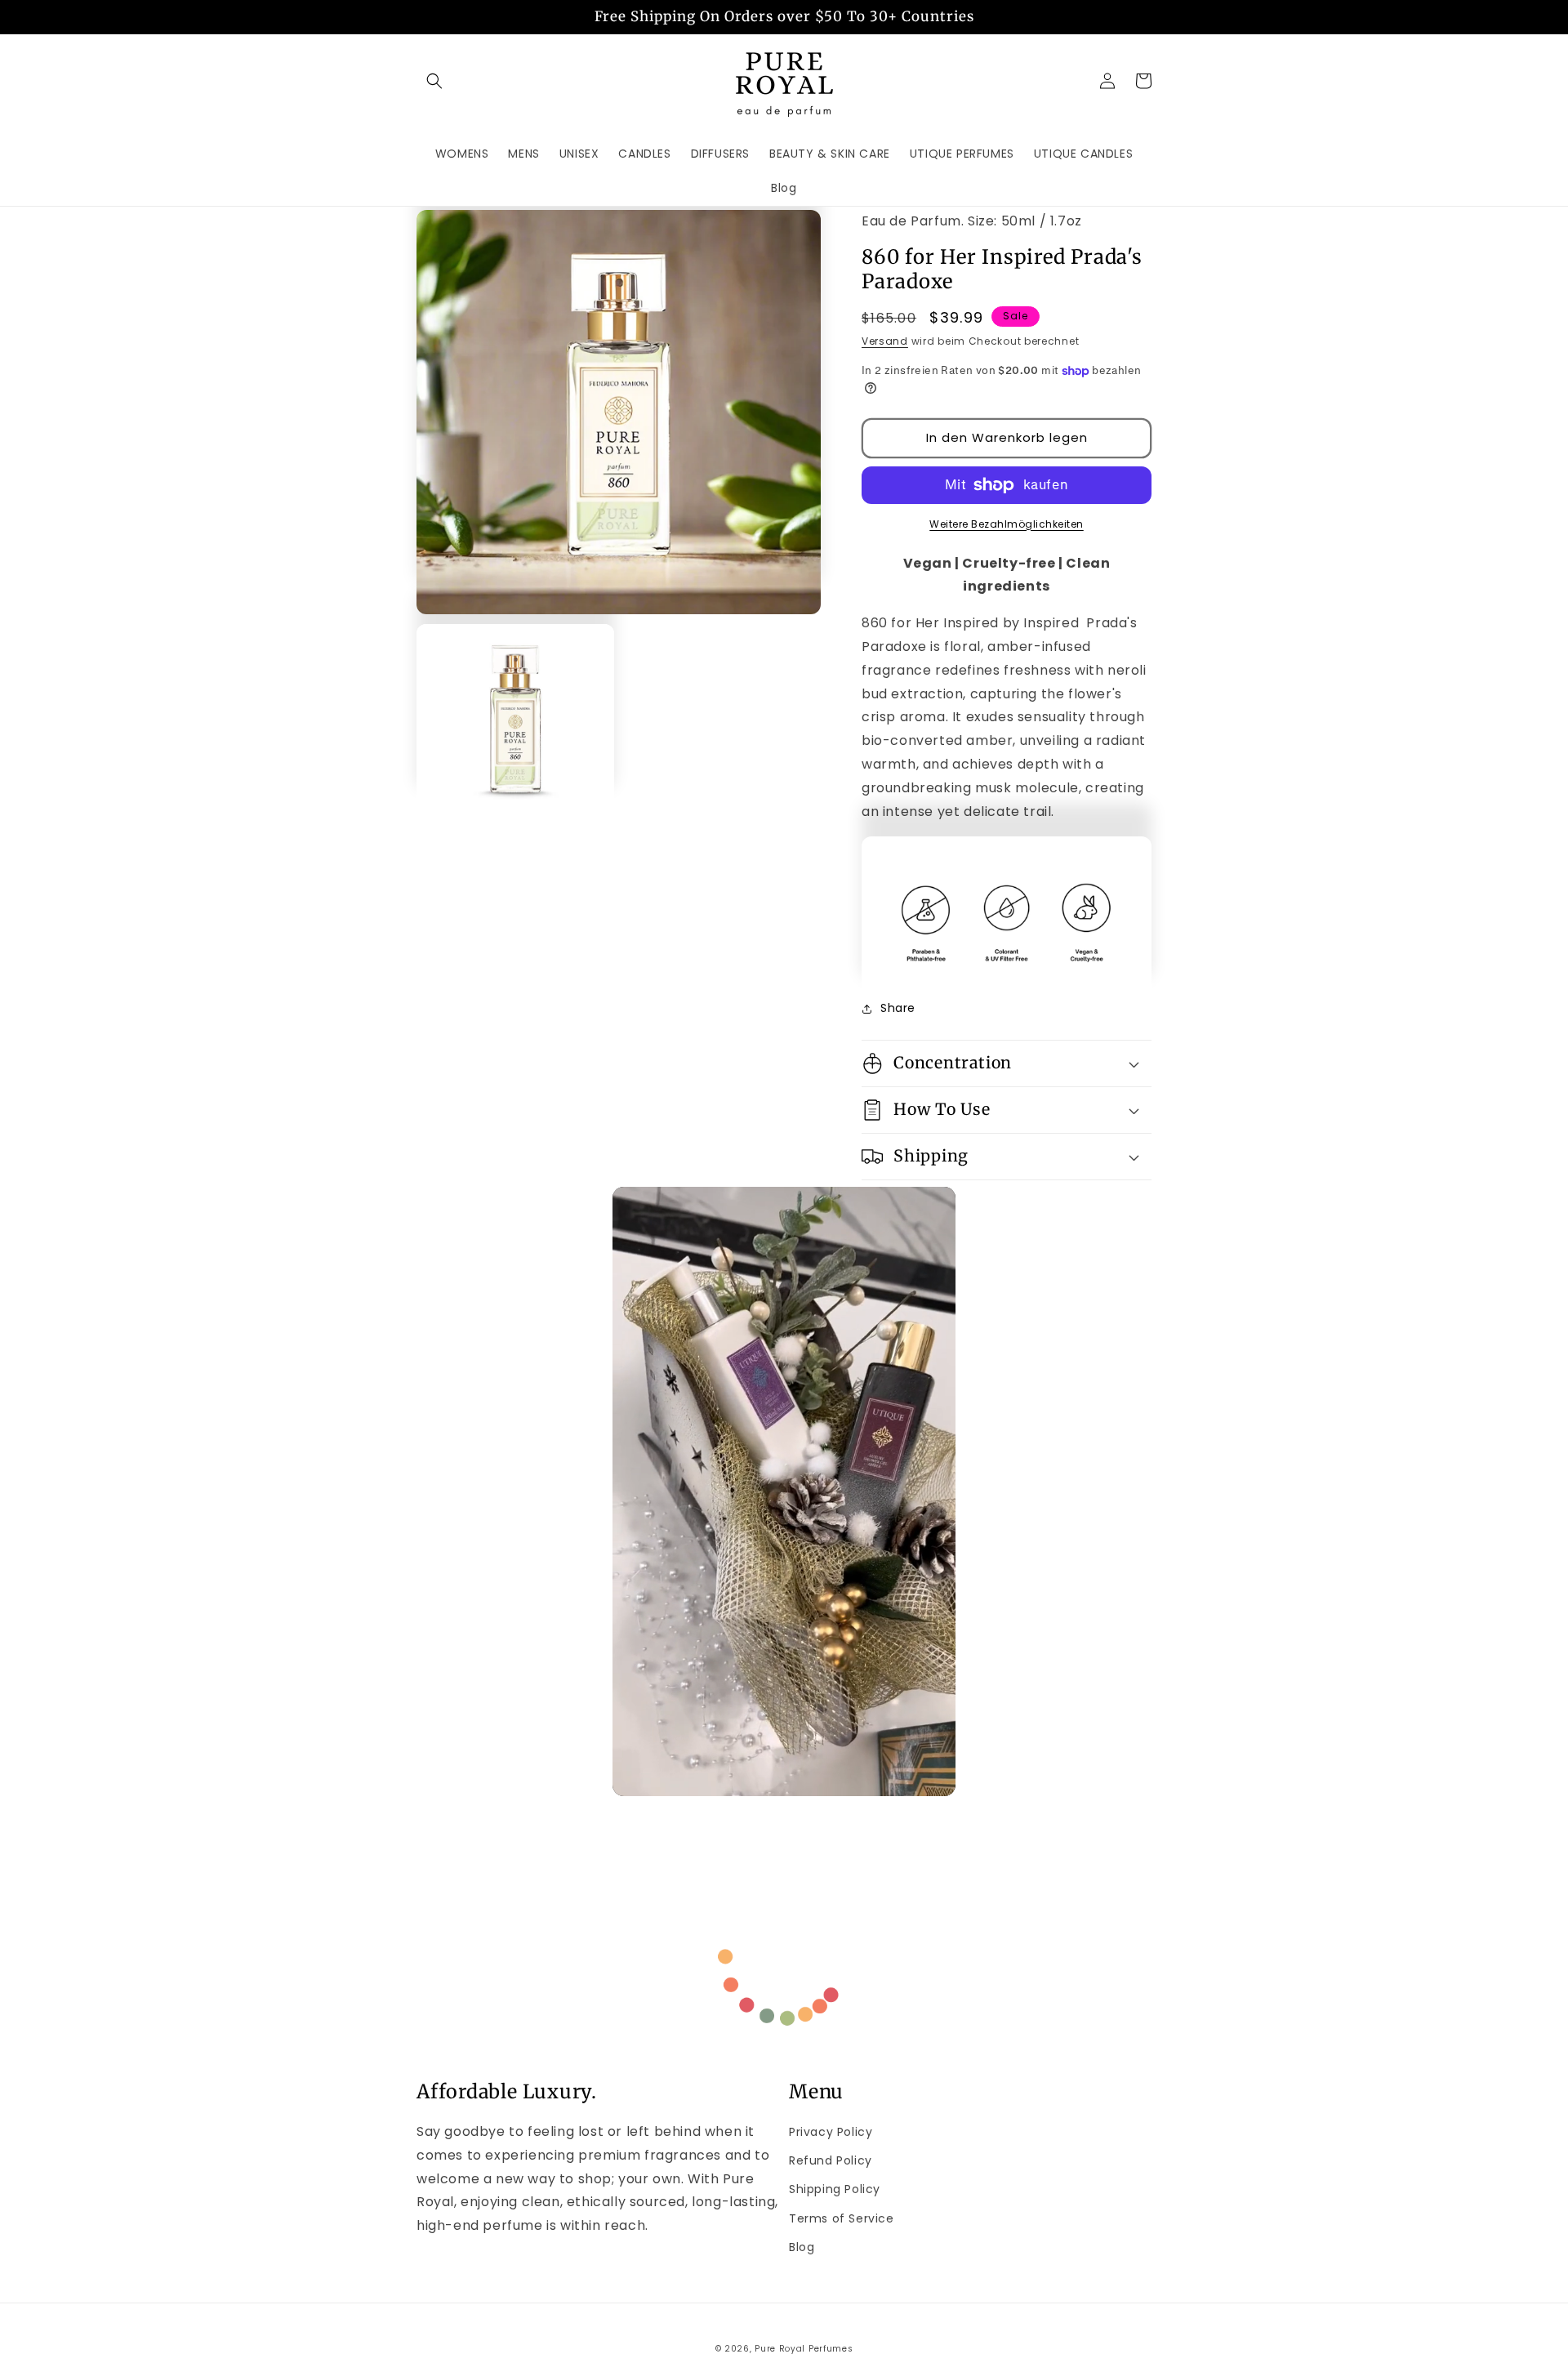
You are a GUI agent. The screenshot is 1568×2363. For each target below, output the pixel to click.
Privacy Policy (831, 2132)
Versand (885, 341)
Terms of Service (842, 2218)
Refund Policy (831, 2160)
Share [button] (898, 1008)
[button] (434, 81)
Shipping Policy (835, 2189)
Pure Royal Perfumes (804, 2349)
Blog (802, 2247)
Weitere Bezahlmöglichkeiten (1007, 524)
